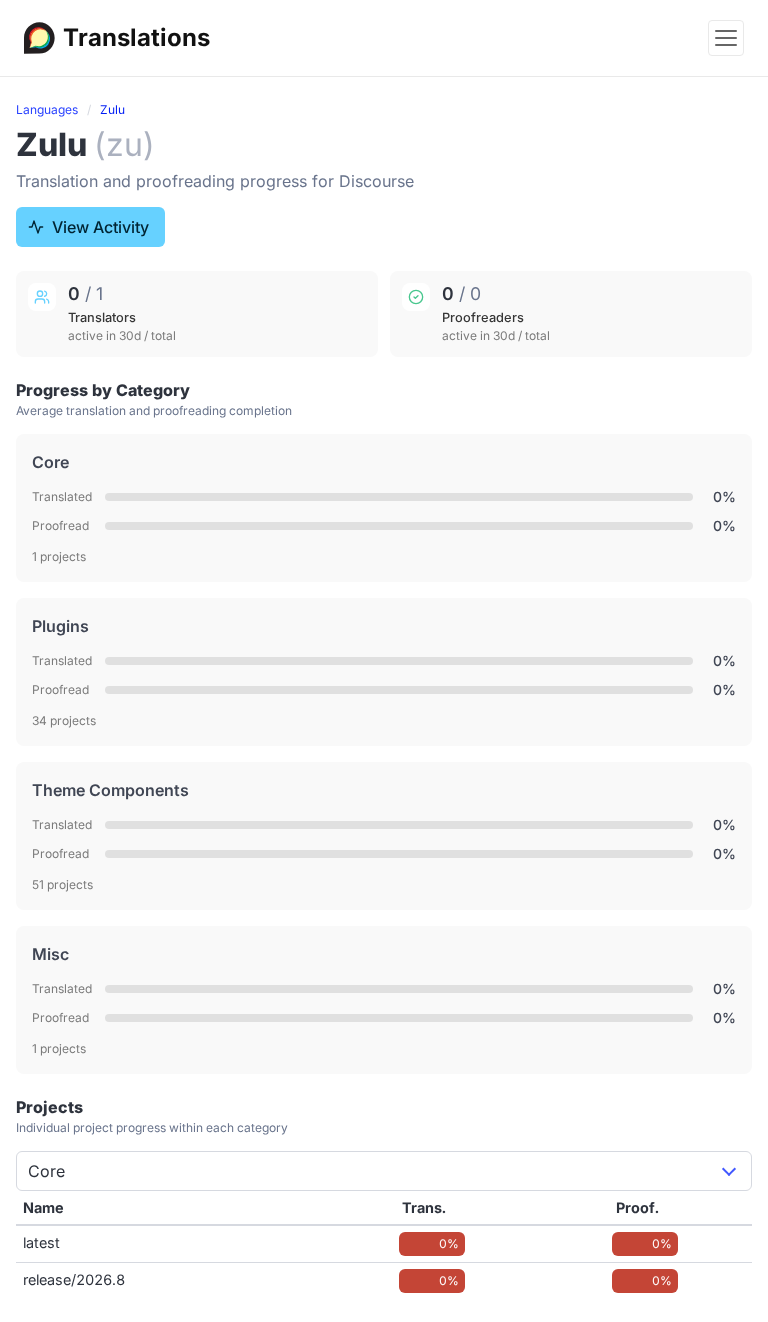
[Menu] (726, 38)
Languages (47, 109)
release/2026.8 (74, 1279)
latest (41, 1242)
